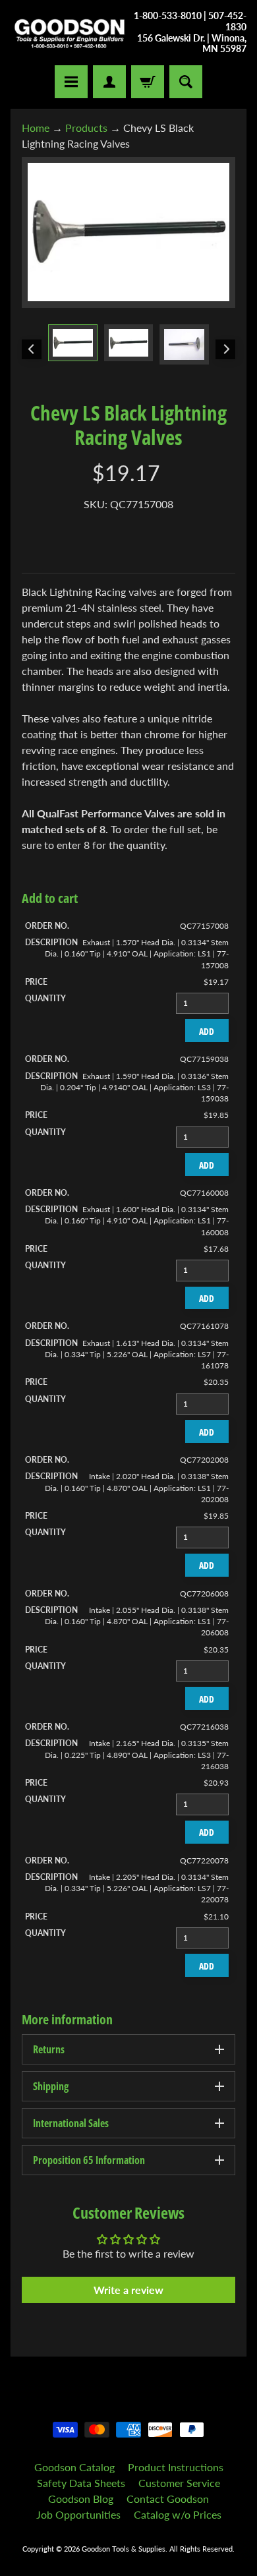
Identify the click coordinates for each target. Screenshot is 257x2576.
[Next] (225, 349)
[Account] (109, 82)
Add (207, 1031)
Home (36, 128)
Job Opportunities (78, 2514)
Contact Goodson (168, 2499)
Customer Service (179, 2483)
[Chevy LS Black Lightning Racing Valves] (73, 343)
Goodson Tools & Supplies (124, 2549)
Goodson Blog (81, 2499)
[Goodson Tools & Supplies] (70, 33)
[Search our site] (186, 82)
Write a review (128, 2290)
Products (86, 128)
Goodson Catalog (74, 2467)
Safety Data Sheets (81, 2483)
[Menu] (71, 82)
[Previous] (32, 349)
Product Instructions (176, 2467)
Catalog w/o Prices (178, 2514)
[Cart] (148, 82)
